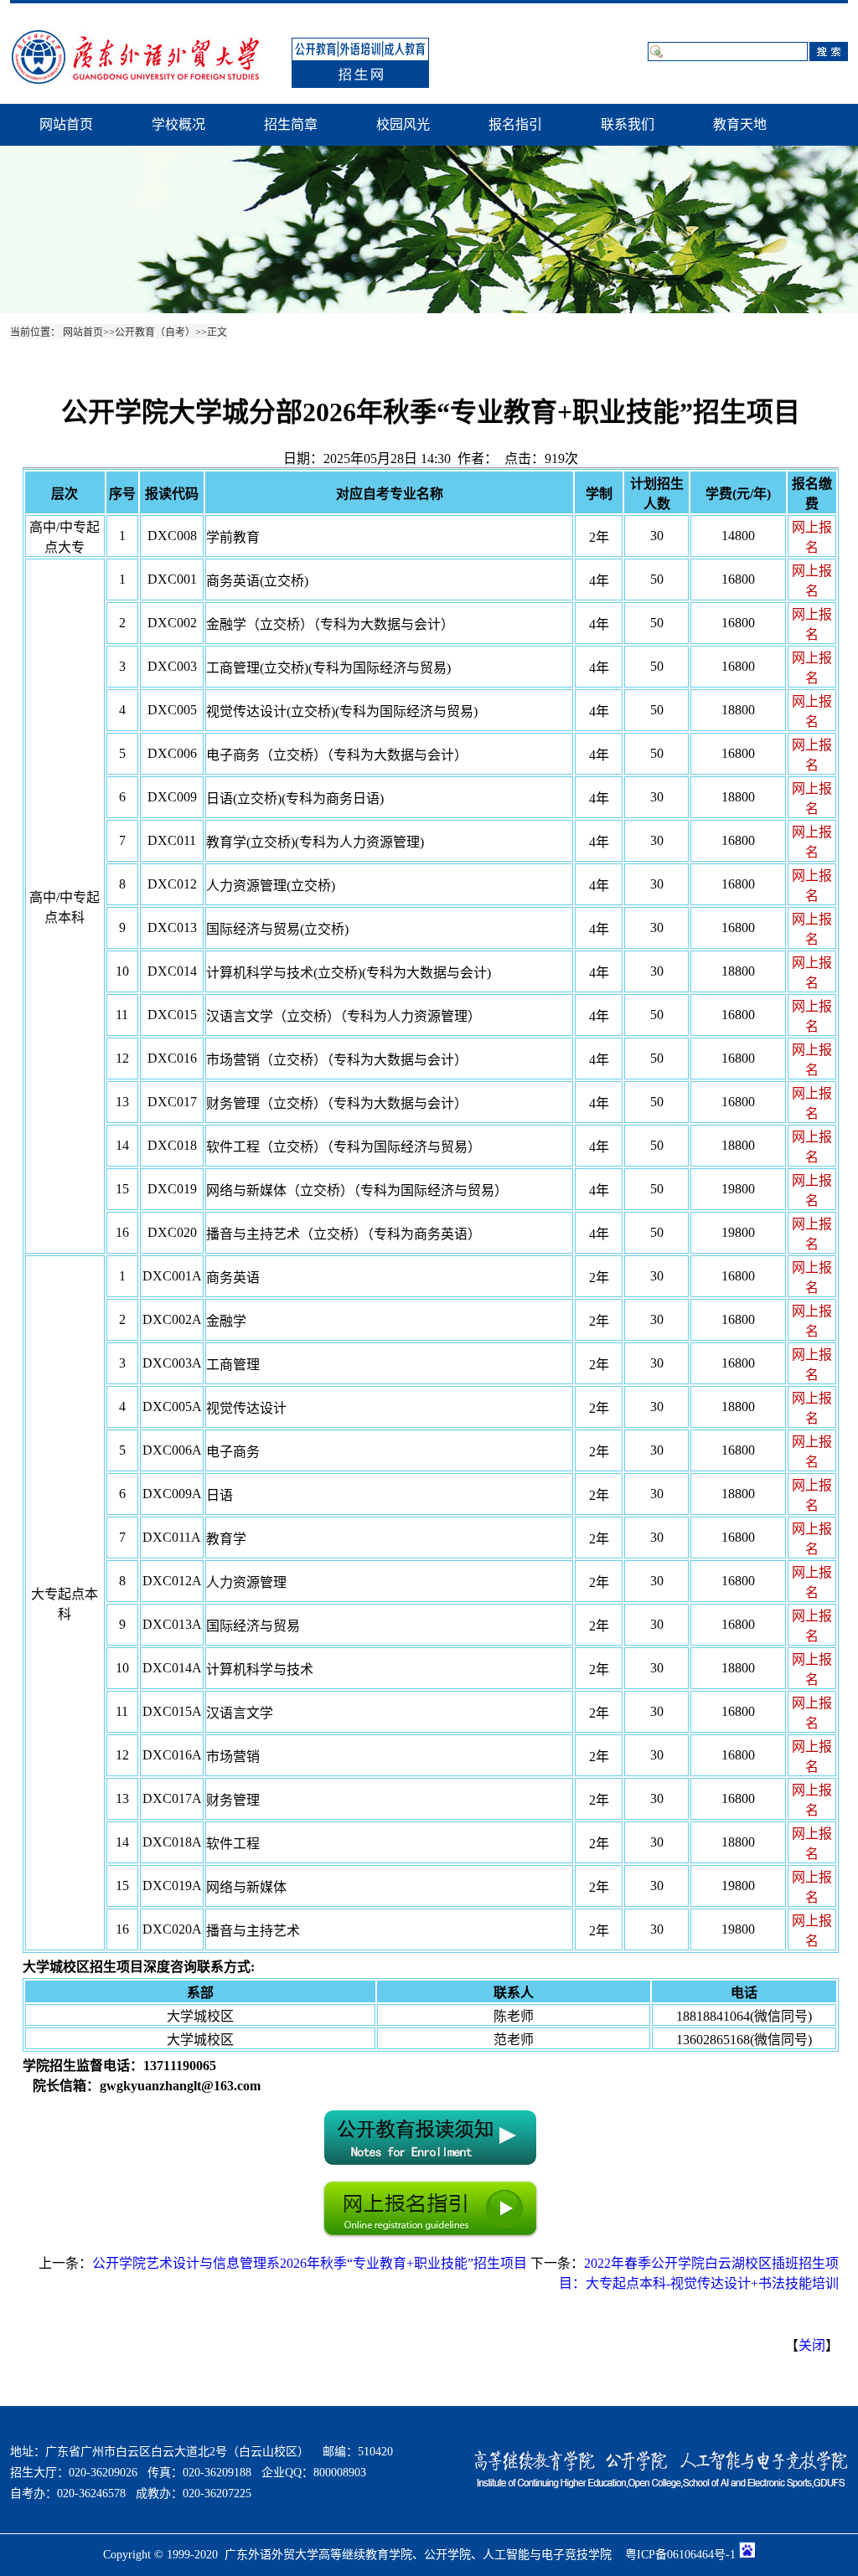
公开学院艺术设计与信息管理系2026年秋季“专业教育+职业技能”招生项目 (310, 2263)
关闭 (812, 2345)
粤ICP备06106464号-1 (680, 2555)
